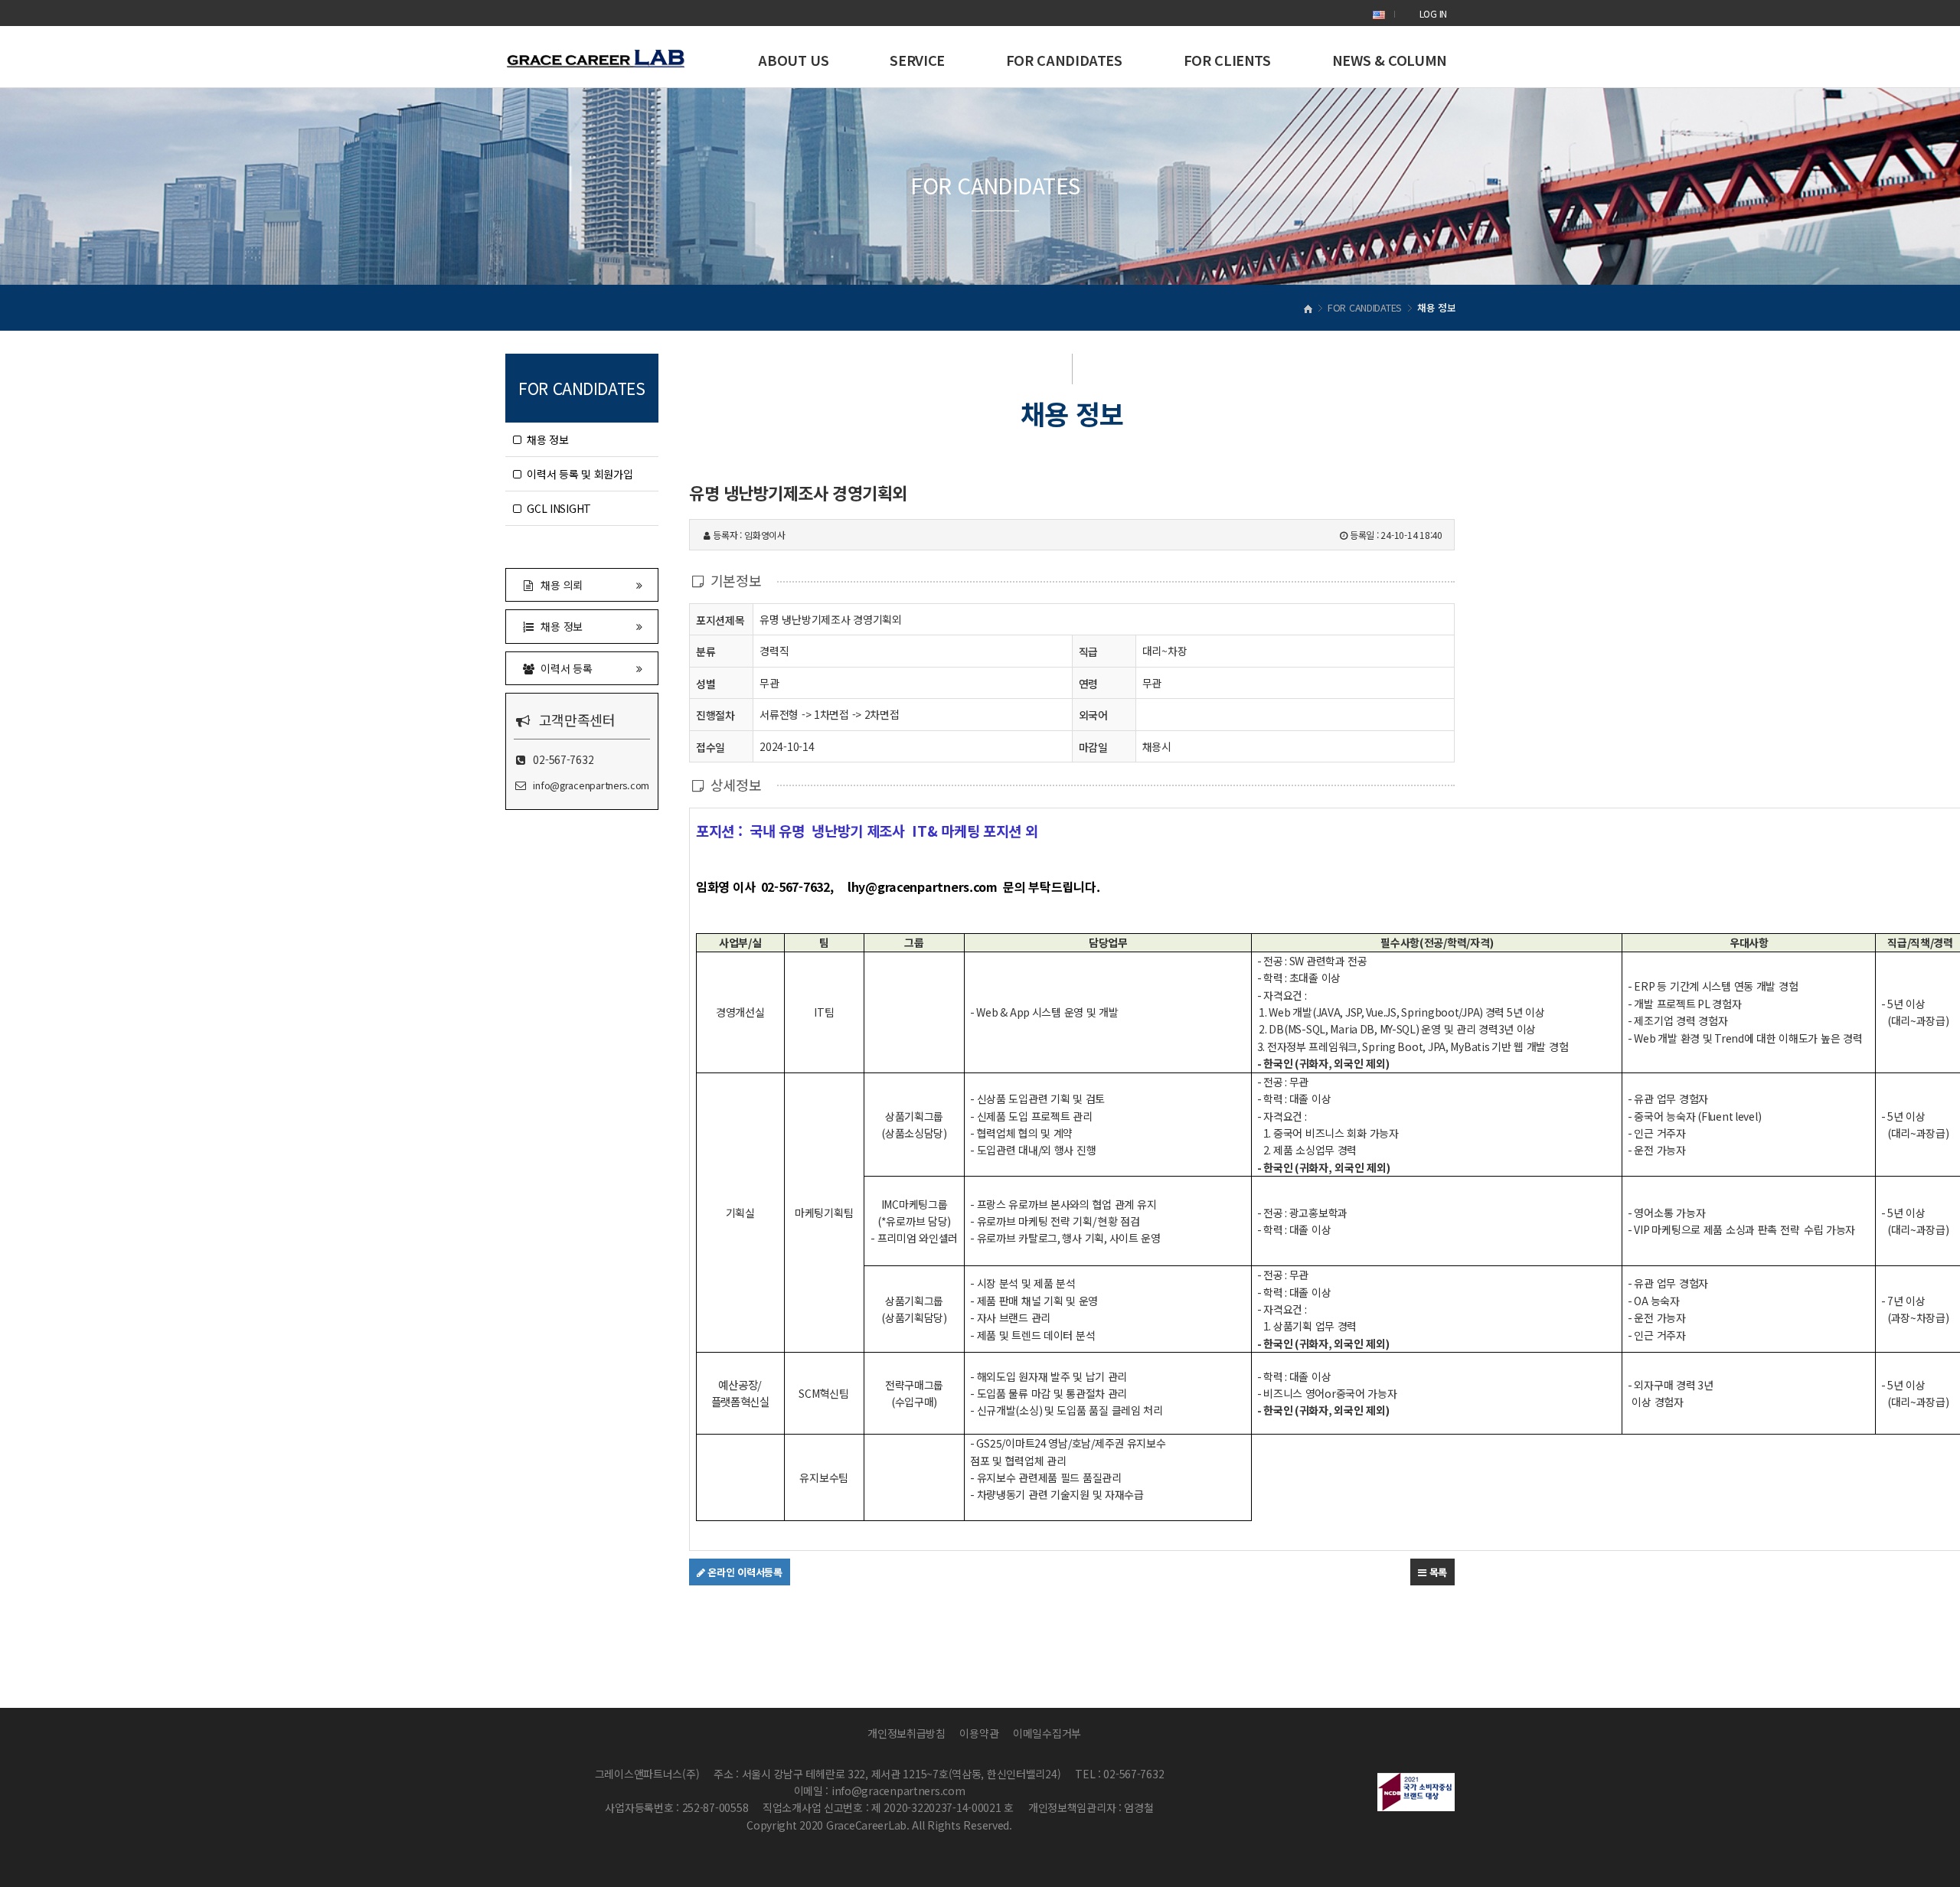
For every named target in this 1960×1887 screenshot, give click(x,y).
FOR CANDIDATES (1064, 60)
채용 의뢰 (559, 585)
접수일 (710, 747)
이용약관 (979, 1733)
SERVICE (917, 60)
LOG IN (1433, 13)
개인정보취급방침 (906, 1733)
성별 (706, 684)
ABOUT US (793, 60)
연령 (1088, 684)
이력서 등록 (564, 668)
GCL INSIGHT (556, 508)
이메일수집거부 (1047, 1733)
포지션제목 (720, 620)
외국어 (1093, 715)
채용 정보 (545, 439)
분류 (706, 651)
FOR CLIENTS (1227, 60)
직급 (1088, 651)
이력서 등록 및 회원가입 (577, 474)
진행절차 (715, 715)
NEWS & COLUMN (1390, 60)
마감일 (1093, 747)
